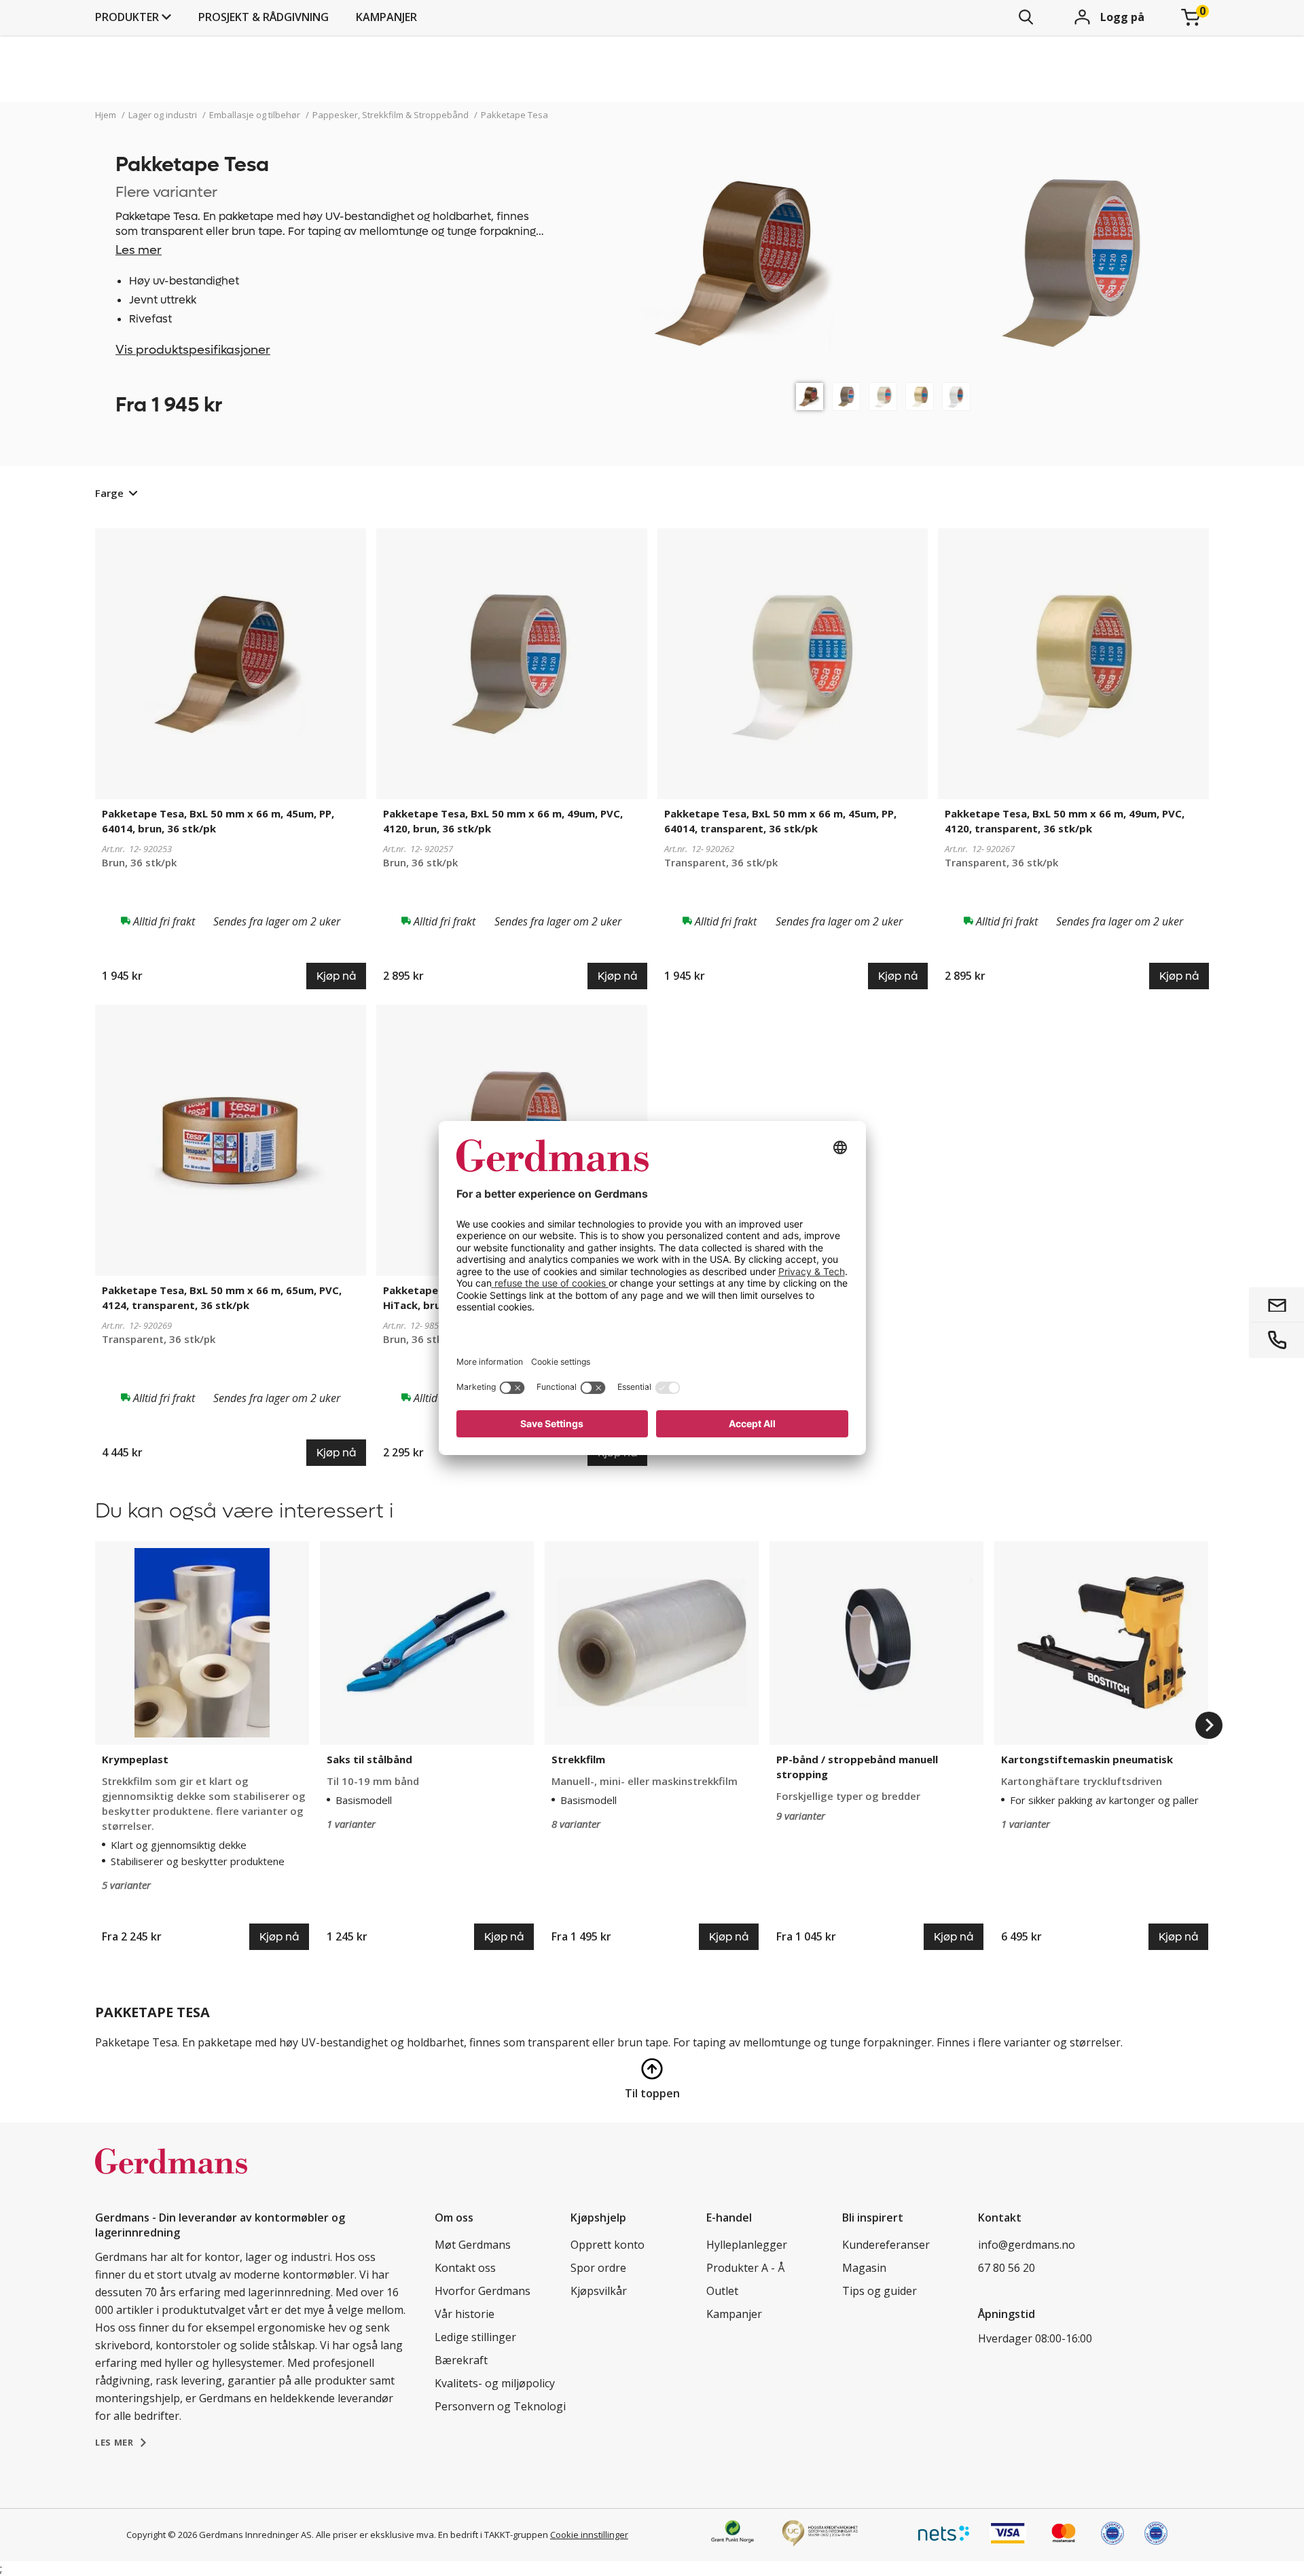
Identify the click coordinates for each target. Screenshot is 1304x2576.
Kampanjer (386, 17)
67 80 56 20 (1007, 2268)
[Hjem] (171, 2175)
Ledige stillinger (475, 2337)
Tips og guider (880, 2291)
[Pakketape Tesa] (810, 397)
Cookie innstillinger (589, 2535)
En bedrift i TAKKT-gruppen (493, 2535)
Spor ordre (598, 2268)
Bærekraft (461, 2360)
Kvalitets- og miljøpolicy (495, 2383)
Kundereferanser (886, 2245)
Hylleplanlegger (747, 2245)
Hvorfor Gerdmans (483, 2291)
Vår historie (465, 2314)
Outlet (722, 2291)
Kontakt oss (465, 2268)
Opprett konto (608, 2245)
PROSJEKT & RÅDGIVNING (264, 17)
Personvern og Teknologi (500, 2406)
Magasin (864, 2268)
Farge (109, 493)
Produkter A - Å (745, 2268)
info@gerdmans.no (1027, 2245)
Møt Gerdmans (473, 2245)
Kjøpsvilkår (599, 2291)
